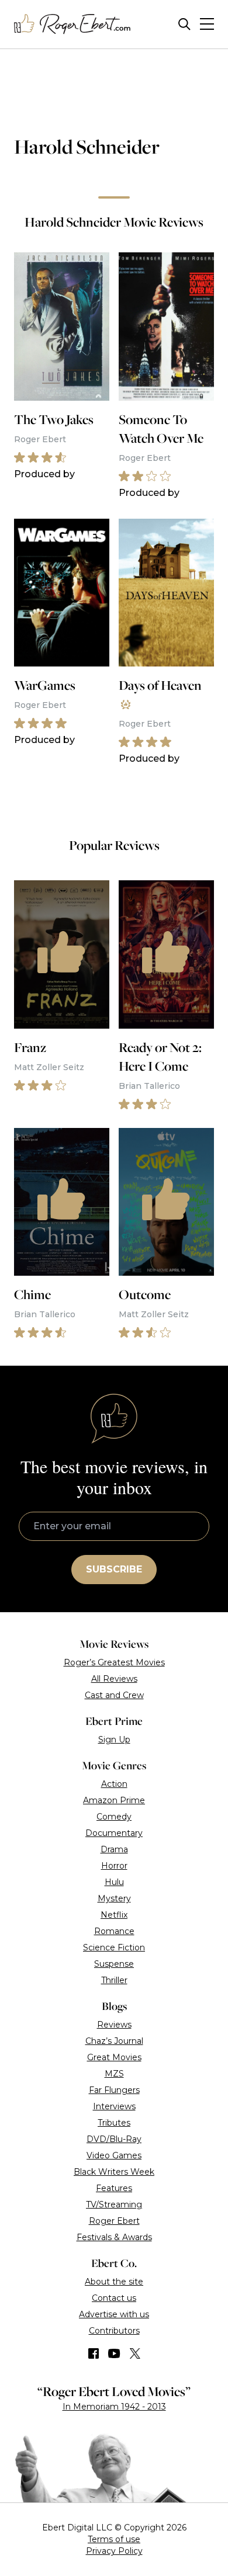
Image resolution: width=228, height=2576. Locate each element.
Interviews (114, 2106)
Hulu (114, 1882)
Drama (114, 1849)
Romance (114, 1931)
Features (114, 2188)
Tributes (114, 2123)
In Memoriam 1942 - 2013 (114, 2407)
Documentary (114, 1833)
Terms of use (114, 2539)
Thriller (114, 1980)
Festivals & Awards (114, 2237)
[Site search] (184, 24)
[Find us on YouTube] (114, 2353)
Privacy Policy (114, 2551)
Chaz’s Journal (114, 2041)
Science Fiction (114, 1947)
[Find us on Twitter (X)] (135, 2353)
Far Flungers (114, 2090)
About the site (114, 2282)
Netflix (114, 1915)
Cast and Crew (114, 1695)
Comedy (114, 1817)
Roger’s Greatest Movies (114, 1662)
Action (114, 1784)
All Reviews (114, 1679)
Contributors (114, 2331)
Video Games (114, 2155)
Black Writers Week (114, 2172)
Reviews (114, 2025)
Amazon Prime (114, 1800)
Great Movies (114, 2057)
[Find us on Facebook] (94, 2353)
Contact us (114, 2298)
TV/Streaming (114, 2204)
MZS (114, 2074)
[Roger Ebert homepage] (72, 24)
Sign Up (114, 1740)
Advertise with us (114, 2314)
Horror (114, 1866)
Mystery (114, 1898)
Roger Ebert (114, 2221)
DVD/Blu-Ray (114, 2139)
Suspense (114, 1964)
